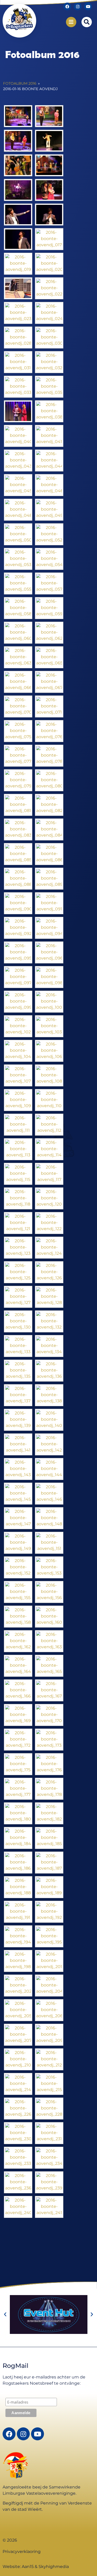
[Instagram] (78, 6)
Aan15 (28, 2567)
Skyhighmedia (54, 2567)
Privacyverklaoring (22, 2552)
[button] (87, 22)
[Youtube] (88, 6)
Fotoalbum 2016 (20, 83)
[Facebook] (67, 6)
